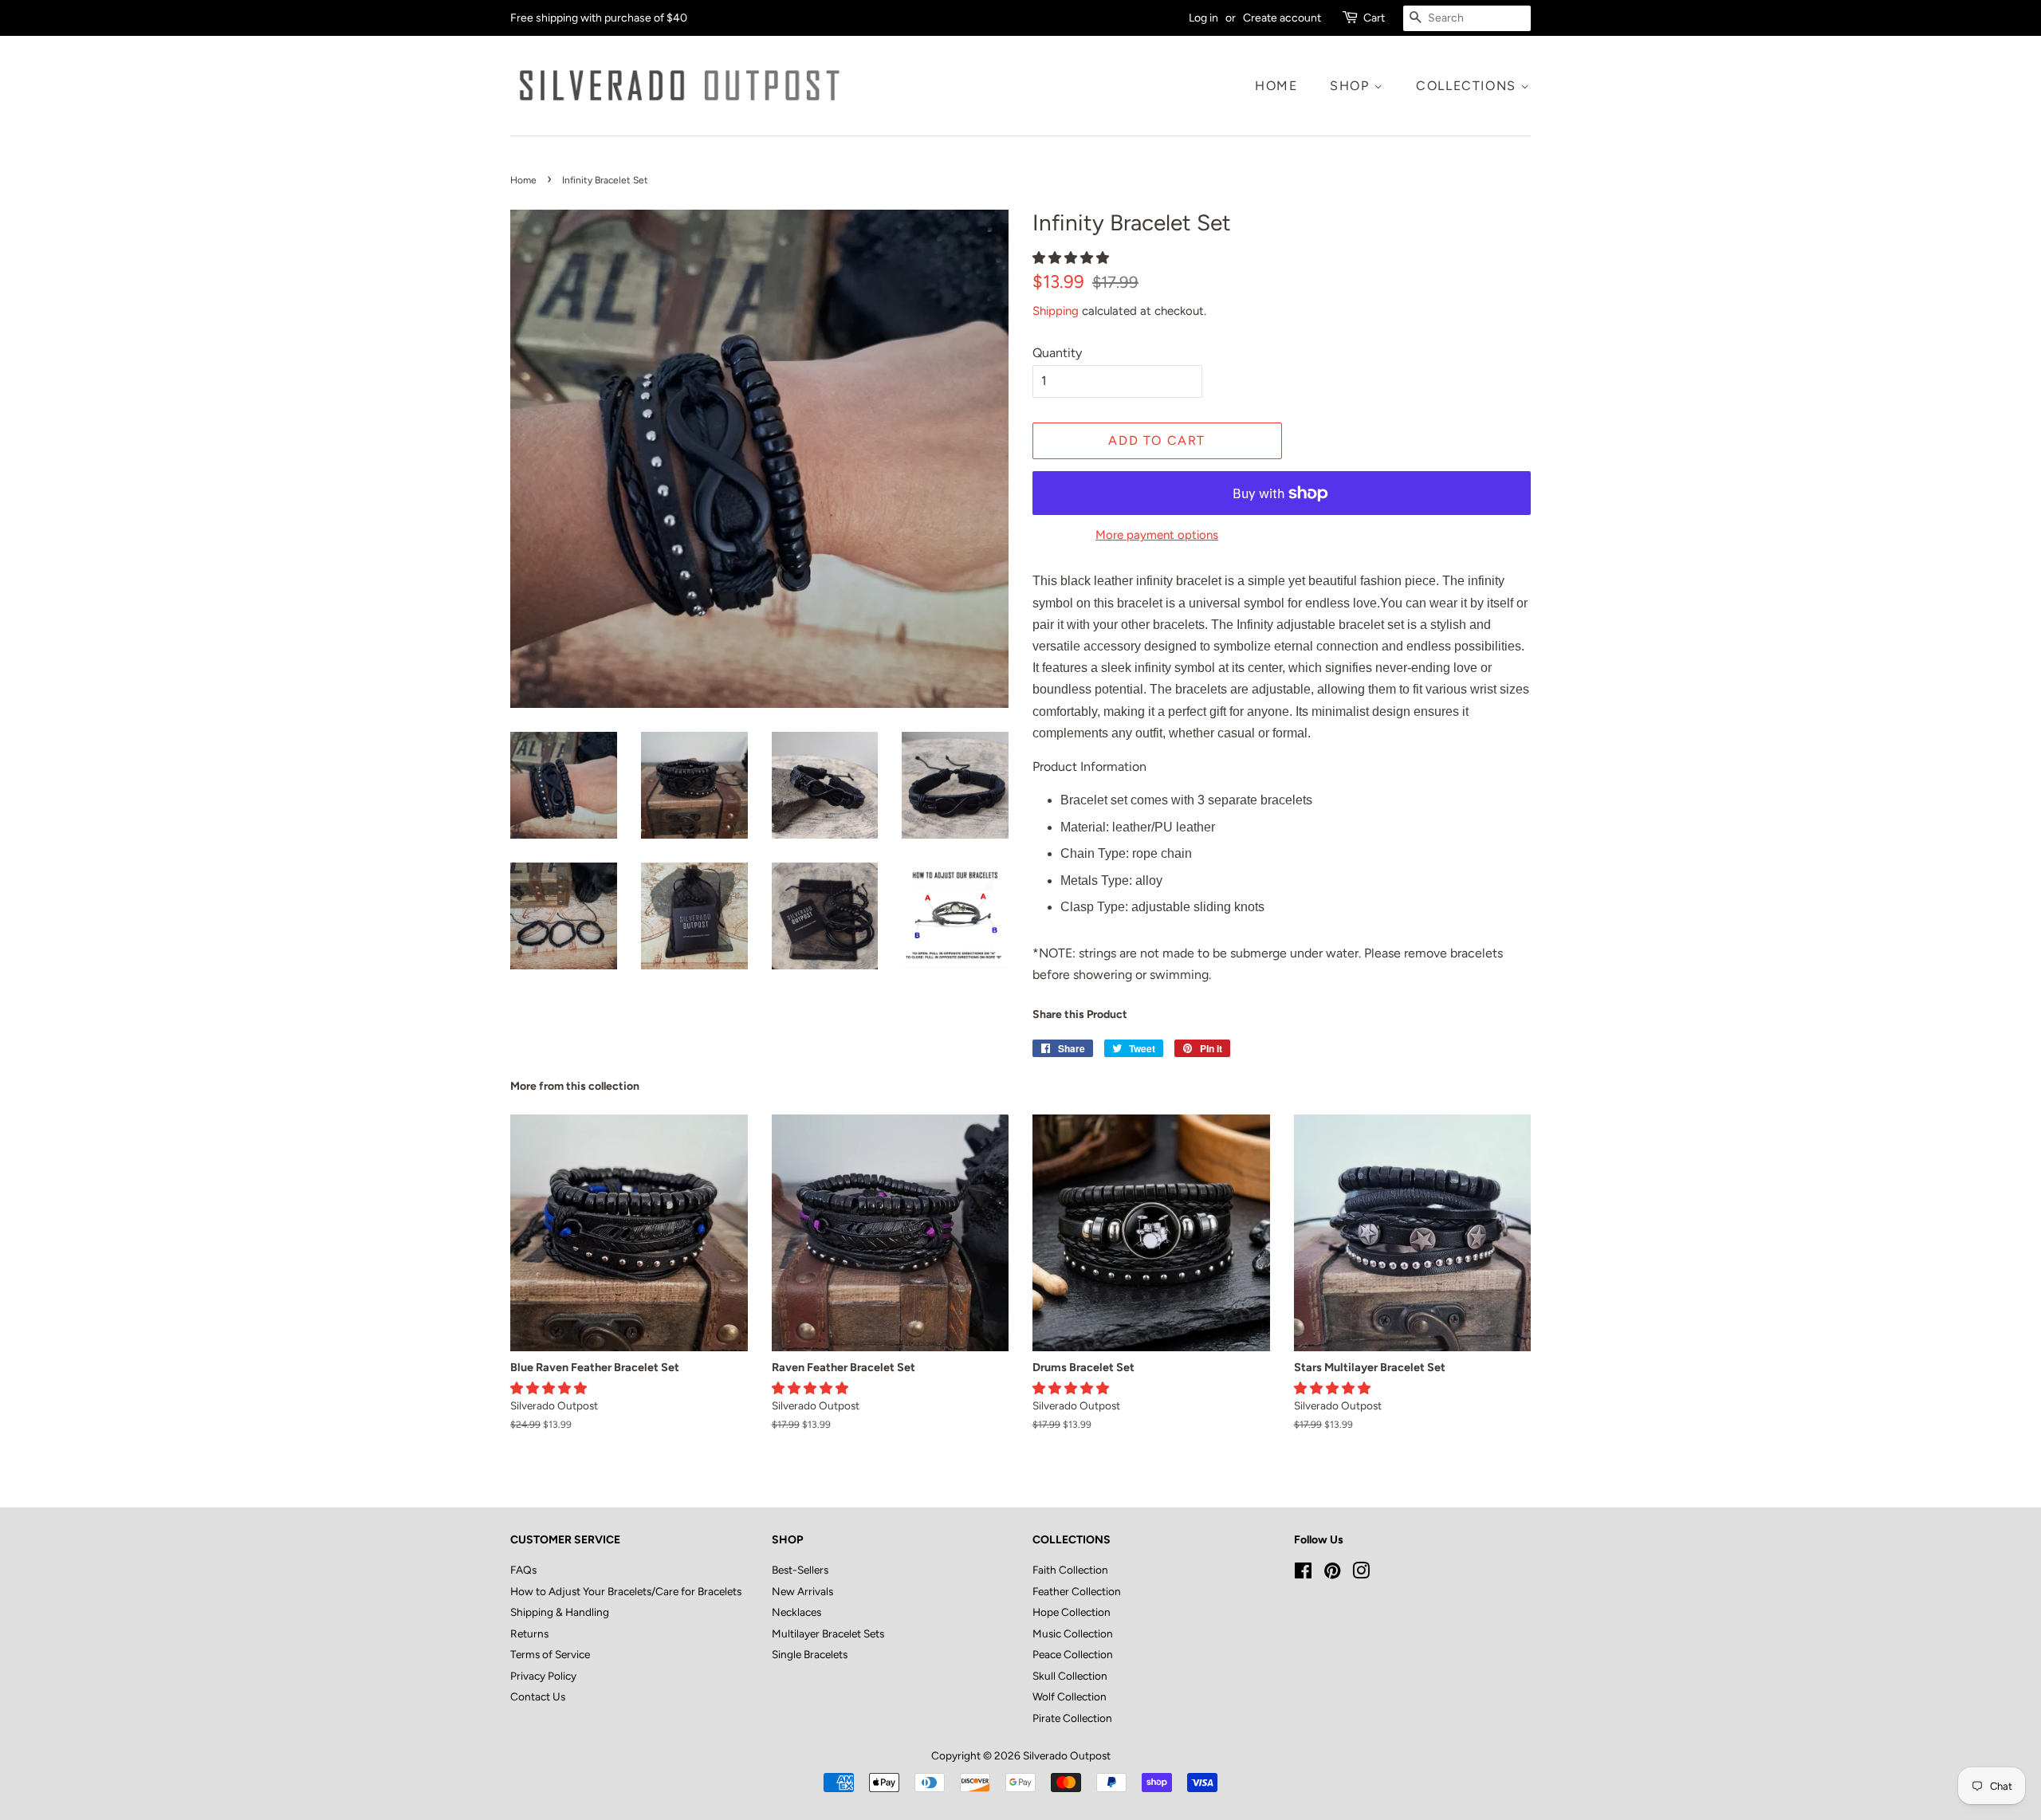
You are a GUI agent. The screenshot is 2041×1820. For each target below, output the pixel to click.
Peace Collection (1073, 1654)
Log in (1203, 18)
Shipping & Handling (560, 1612)
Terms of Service (550, 1654)
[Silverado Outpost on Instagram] (1361, 1574)
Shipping (1056, 311)
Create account (1282, 18)
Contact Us (538, 1696)
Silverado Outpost (1067, 1755)
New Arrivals (802, 1591)
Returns (529, 1633)
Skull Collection (1070, 1676)
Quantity (1057, 353)
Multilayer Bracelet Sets (828, 1633)
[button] (1072, 258)
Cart (1374, 18)
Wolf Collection (1070, 1696)
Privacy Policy (543, 1676)
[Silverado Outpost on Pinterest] (1332, 1574)
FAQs (523, 1570)
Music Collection (1073, 1633)
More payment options (1157, 535)
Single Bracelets (810, 1654)
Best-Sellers (800, 1570)
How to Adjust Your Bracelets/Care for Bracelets (626, 1591)
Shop (1352, 86)
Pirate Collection (1072, 1718)
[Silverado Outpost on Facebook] (1303, 1574)
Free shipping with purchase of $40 (599, 18)
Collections (1468, 86)
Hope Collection (1072, 1612)
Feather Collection (1077, 1591)
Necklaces (796, 1612)
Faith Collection (1070, 1570)
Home (1276, 86)
